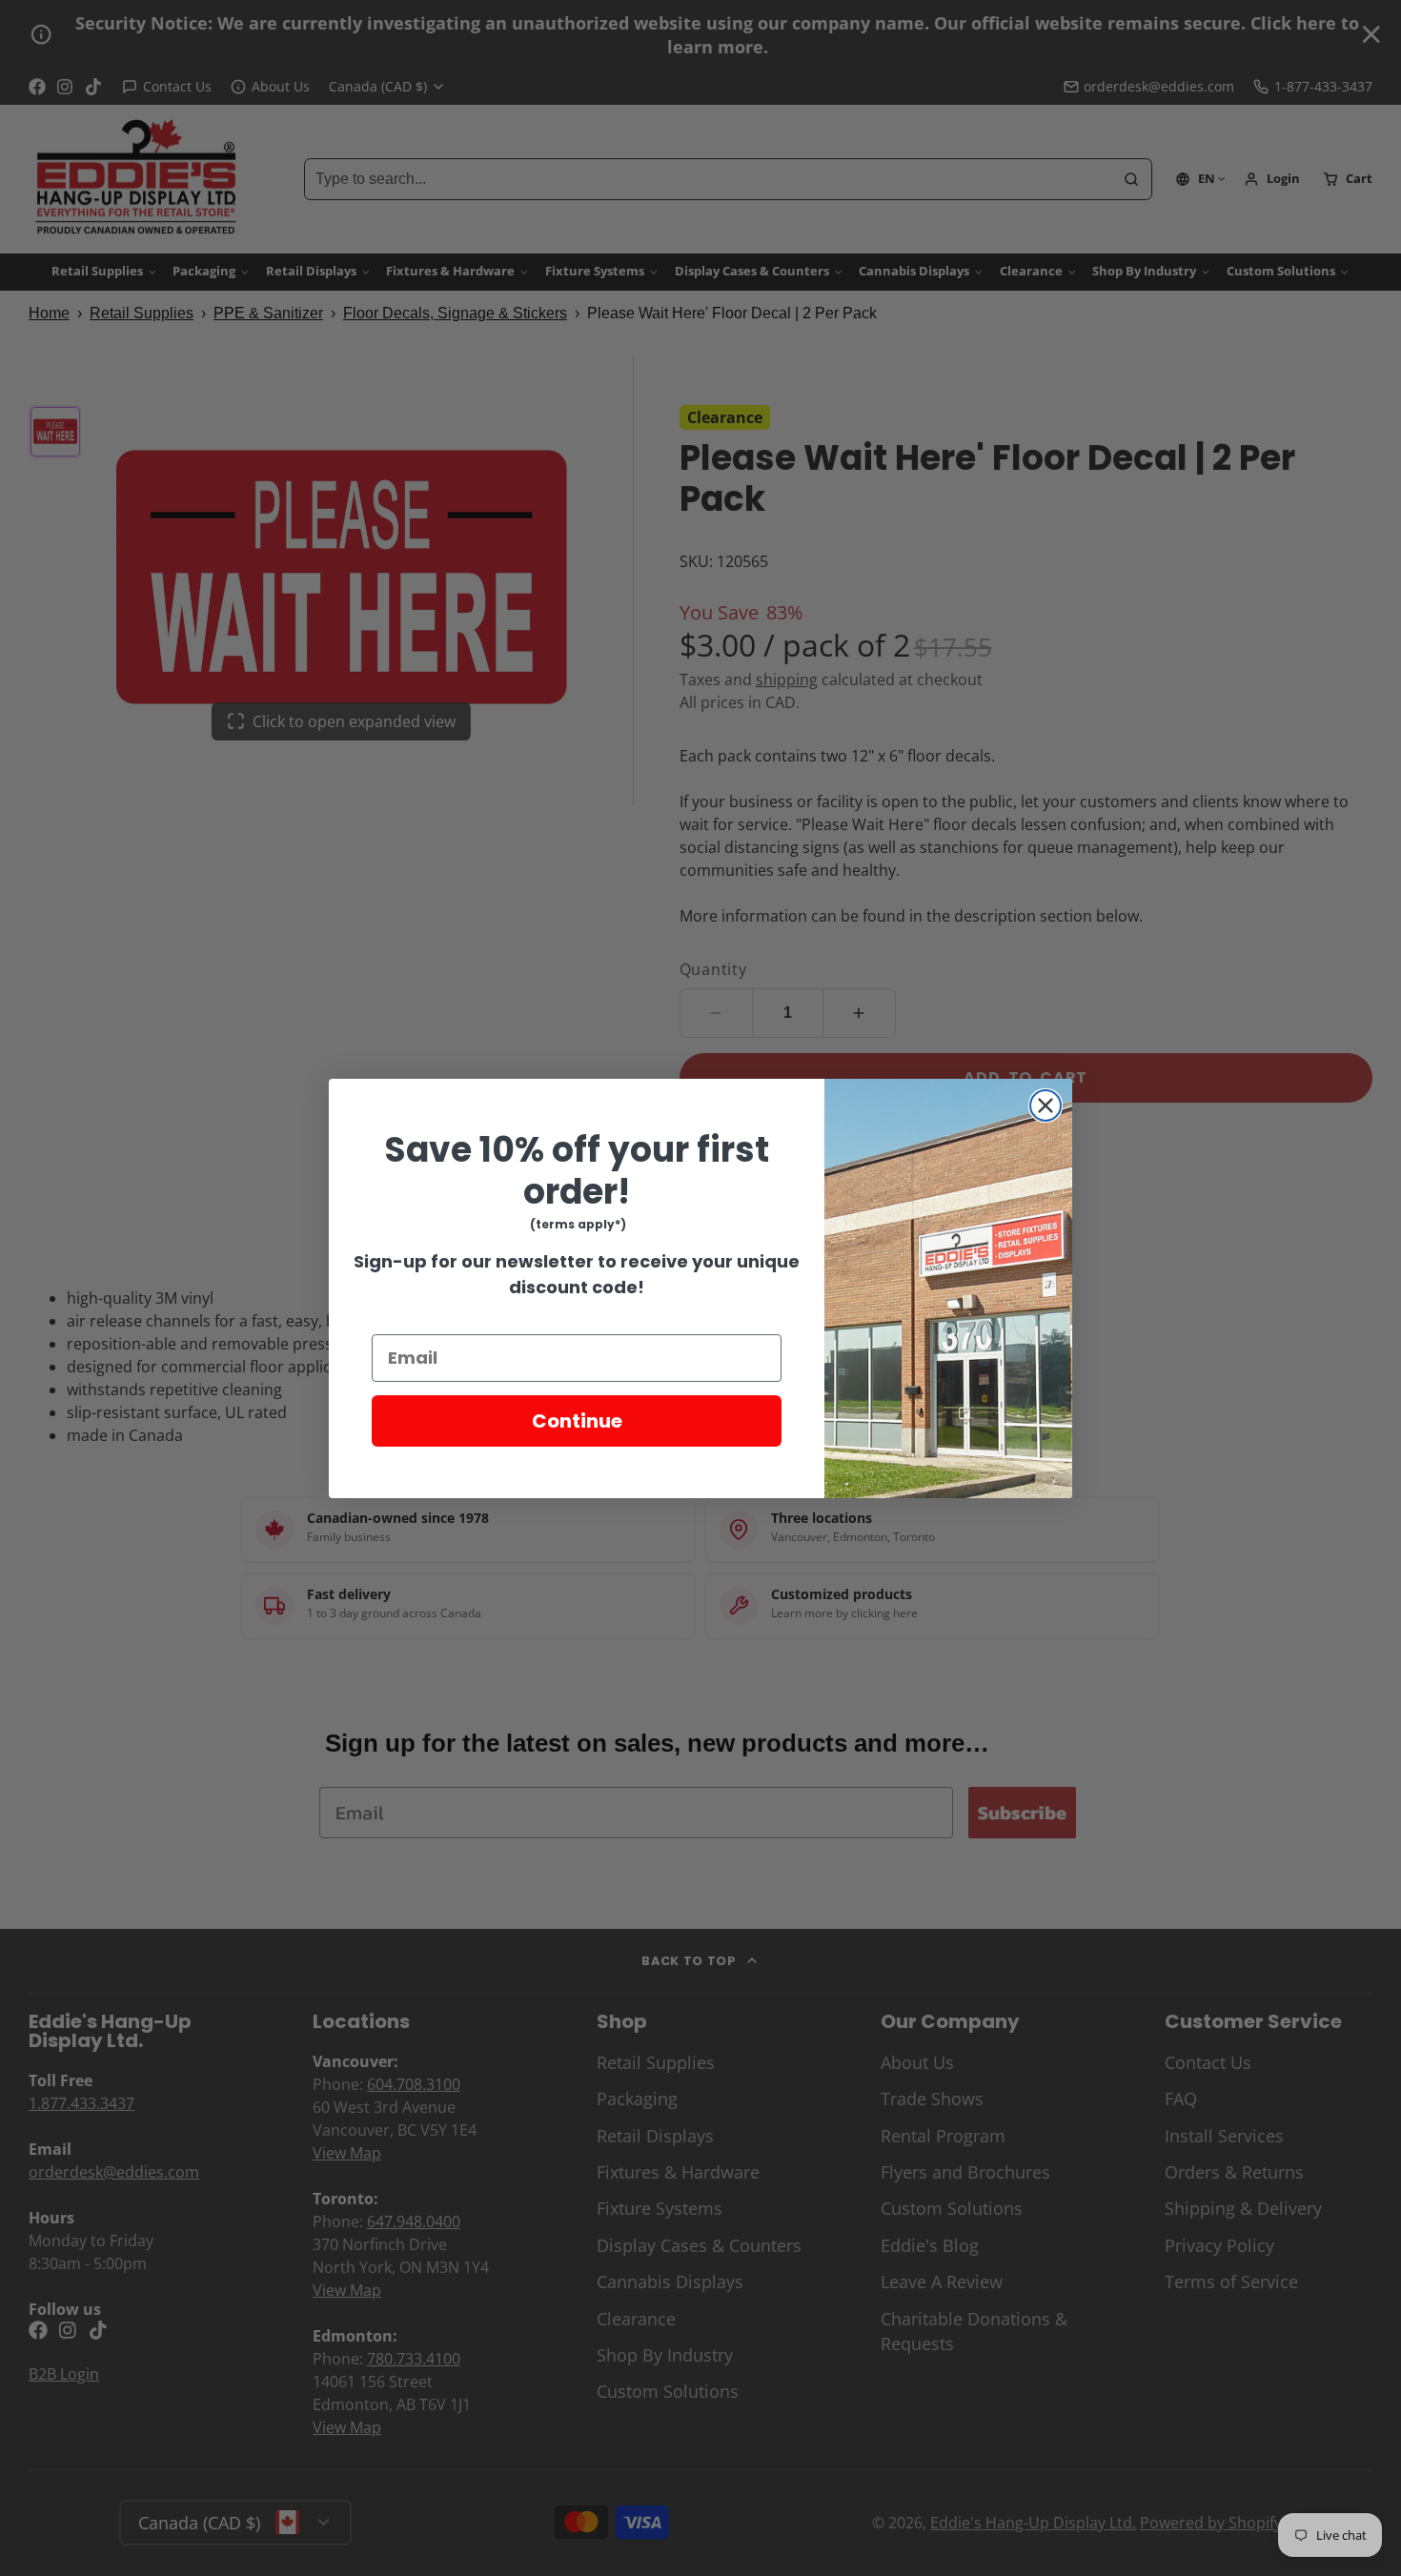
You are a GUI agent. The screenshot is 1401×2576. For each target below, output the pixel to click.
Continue (577, 1421)
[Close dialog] (1046, 1105)
